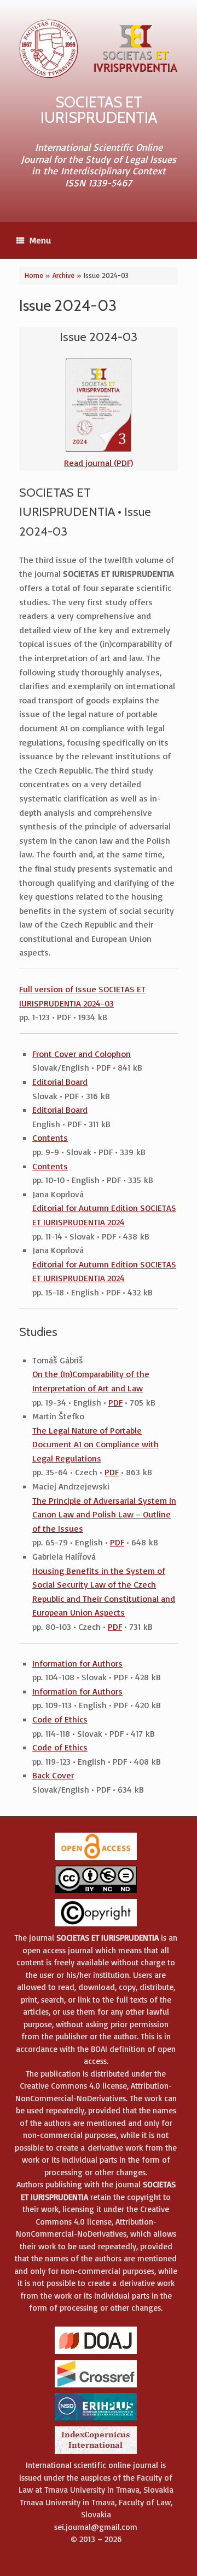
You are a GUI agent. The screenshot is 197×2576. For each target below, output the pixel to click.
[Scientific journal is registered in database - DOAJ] (96, 2353)
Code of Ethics (60, 1719)
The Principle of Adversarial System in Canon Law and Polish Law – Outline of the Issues (104, 1514)
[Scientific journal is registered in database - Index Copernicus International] (96, 2453)
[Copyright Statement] (96, 1926)
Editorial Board (60, 1082)
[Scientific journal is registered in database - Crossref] (96, 2387)
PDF (115, 1402)
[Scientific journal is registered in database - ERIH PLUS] (96, 2419)
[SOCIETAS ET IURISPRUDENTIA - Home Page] (99, 49)
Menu (40, 240)
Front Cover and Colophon (82, 1054)
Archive (63, 275)
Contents (50, 1138)
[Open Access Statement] (96, 1859)
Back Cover (53, 1775)
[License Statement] (96, 1892)
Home (34, 275)
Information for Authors (77, 1663)
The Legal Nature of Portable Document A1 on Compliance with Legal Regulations (95, 1444)
